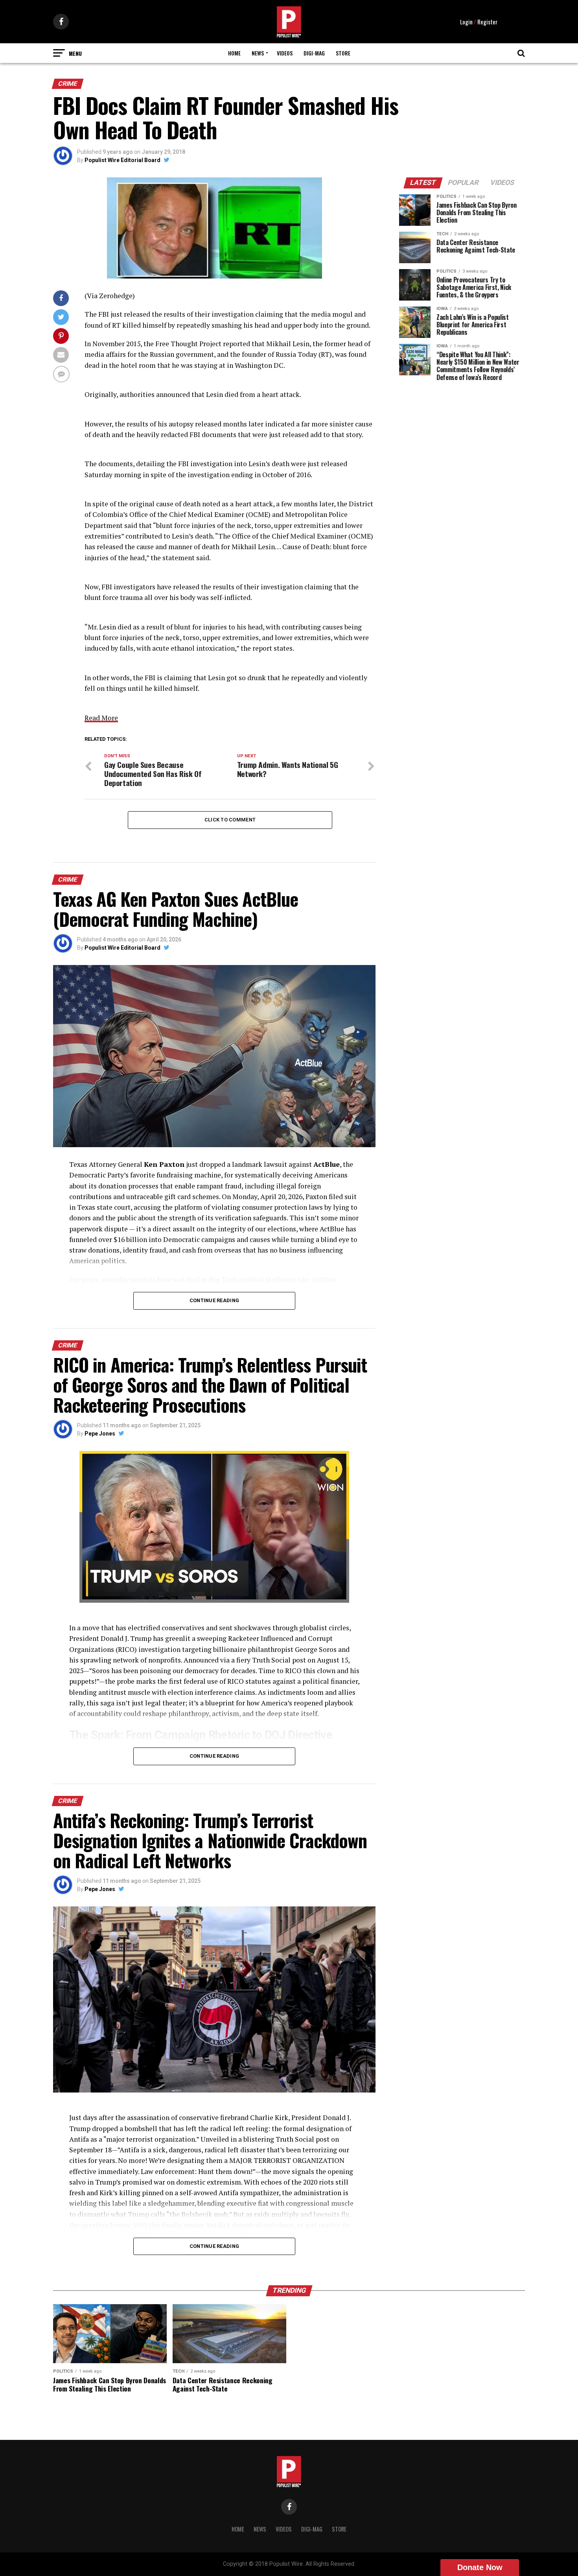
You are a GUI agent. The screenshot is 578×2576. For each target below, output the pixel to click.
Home (234, 53)
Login (466, 22)
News (258, 53)
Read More (101, 718)
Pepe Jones (100, 1434)
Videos (285, 53)
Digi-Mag (314, 53)
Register (487, 22)
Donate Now (480, 2567)
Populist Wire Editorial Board (122, 160)
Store (343, 53)
